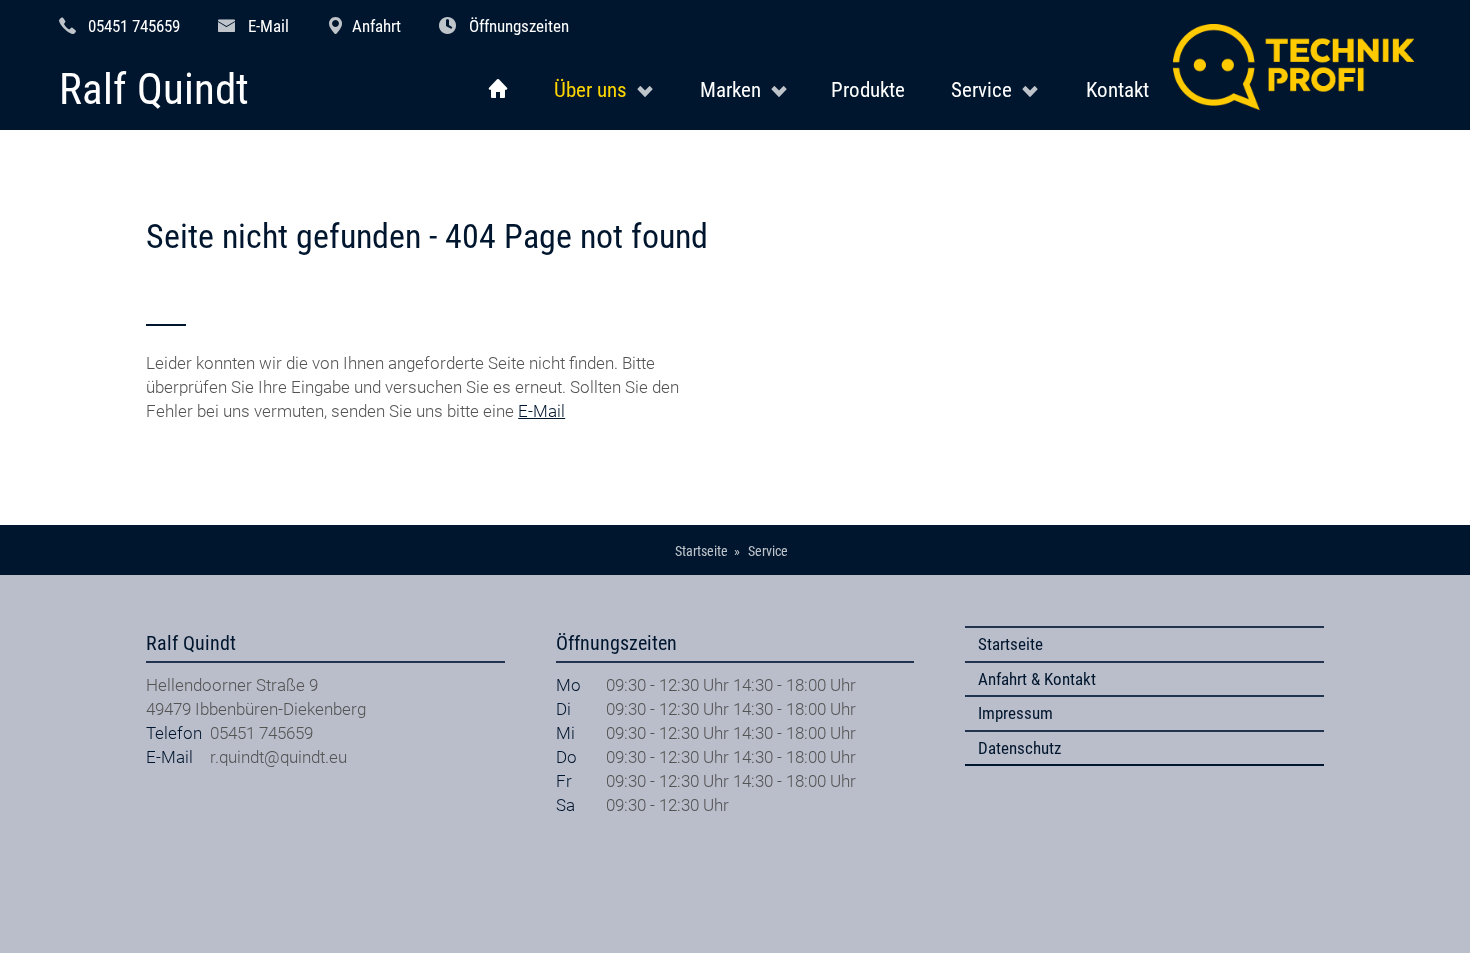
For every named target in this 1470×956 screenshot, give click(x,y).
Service (981, 89)
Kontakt (1117, 89)
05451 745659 (134, 26)
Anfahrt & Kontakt (1037, 679)
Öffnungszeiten (519, 26)
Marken (730, 89)
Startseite (1010, 644)
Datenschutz (1019, 748)
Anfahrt (376, 26)
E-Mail (268, 26)
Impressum (1015, 713)
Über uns (590, 89)
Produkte (868, 89)
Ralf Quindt (154, 90)
